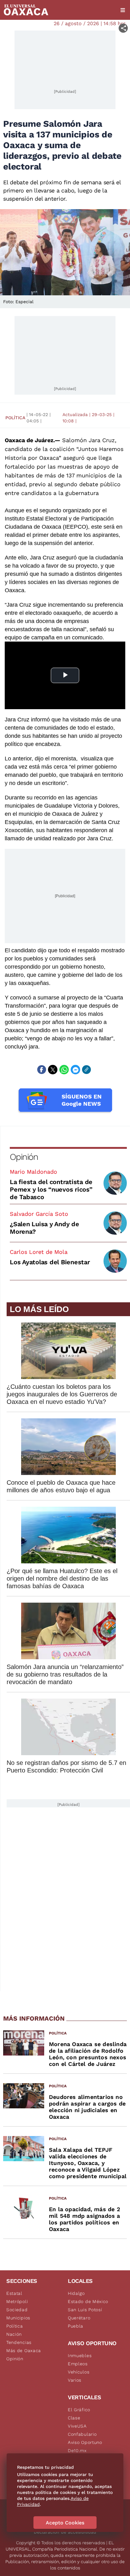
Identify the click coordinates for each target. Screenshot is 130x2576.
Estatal (14, 2293)
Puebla (76, 2326)
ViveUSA (77, 2426)
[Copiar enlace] (86, 1070)
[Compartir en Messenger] (75, 1070)
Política (15, 418)
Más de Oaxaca (24, 2351)
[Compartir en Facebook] (42, 1070)
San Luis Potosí (85, 2310)
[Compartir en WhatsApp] (64, 1070)
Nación (14, 2334)
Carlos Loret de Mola (39, 1252)
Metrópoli (17, 2301)
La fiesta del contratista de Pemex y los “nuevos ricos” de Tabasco (51, 1189)
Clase (74, 2418)
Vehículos (79, 2372)
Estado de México (88, 2301)
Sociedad (17, 2310)
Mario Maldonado (33, 1172)
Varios (75, 2380)
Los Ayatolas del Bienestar (50, 1262)
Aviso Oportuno (85, 2442)
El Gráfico (79, 2410)
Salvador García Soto (39, 1214)
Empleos (78, 2364)
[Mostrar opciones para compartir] (123, 28)
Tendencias (19, 2342)
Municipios (18, 2318)
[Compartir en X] (53, 1070)
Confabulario (82, 2434)
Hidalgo (76, 2293)
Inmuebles (80, 2356)
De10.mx (77, 2451)
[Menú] (123, 10)
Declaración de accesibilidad (65, 2532)
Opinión (24, 1157)
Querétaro (79, 2318)
